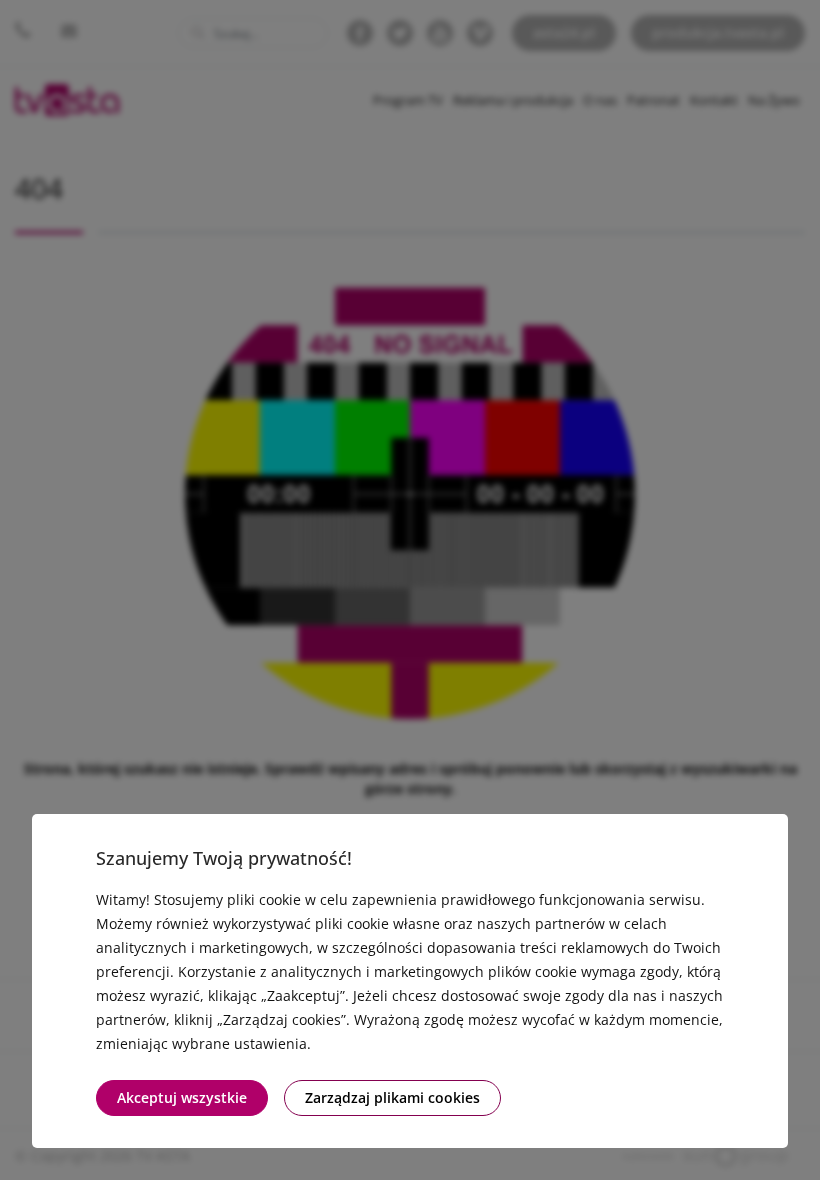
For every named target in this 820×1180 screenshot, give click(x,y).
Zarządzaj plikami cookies (392, 1097)
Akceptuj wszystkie (182, 1097)
